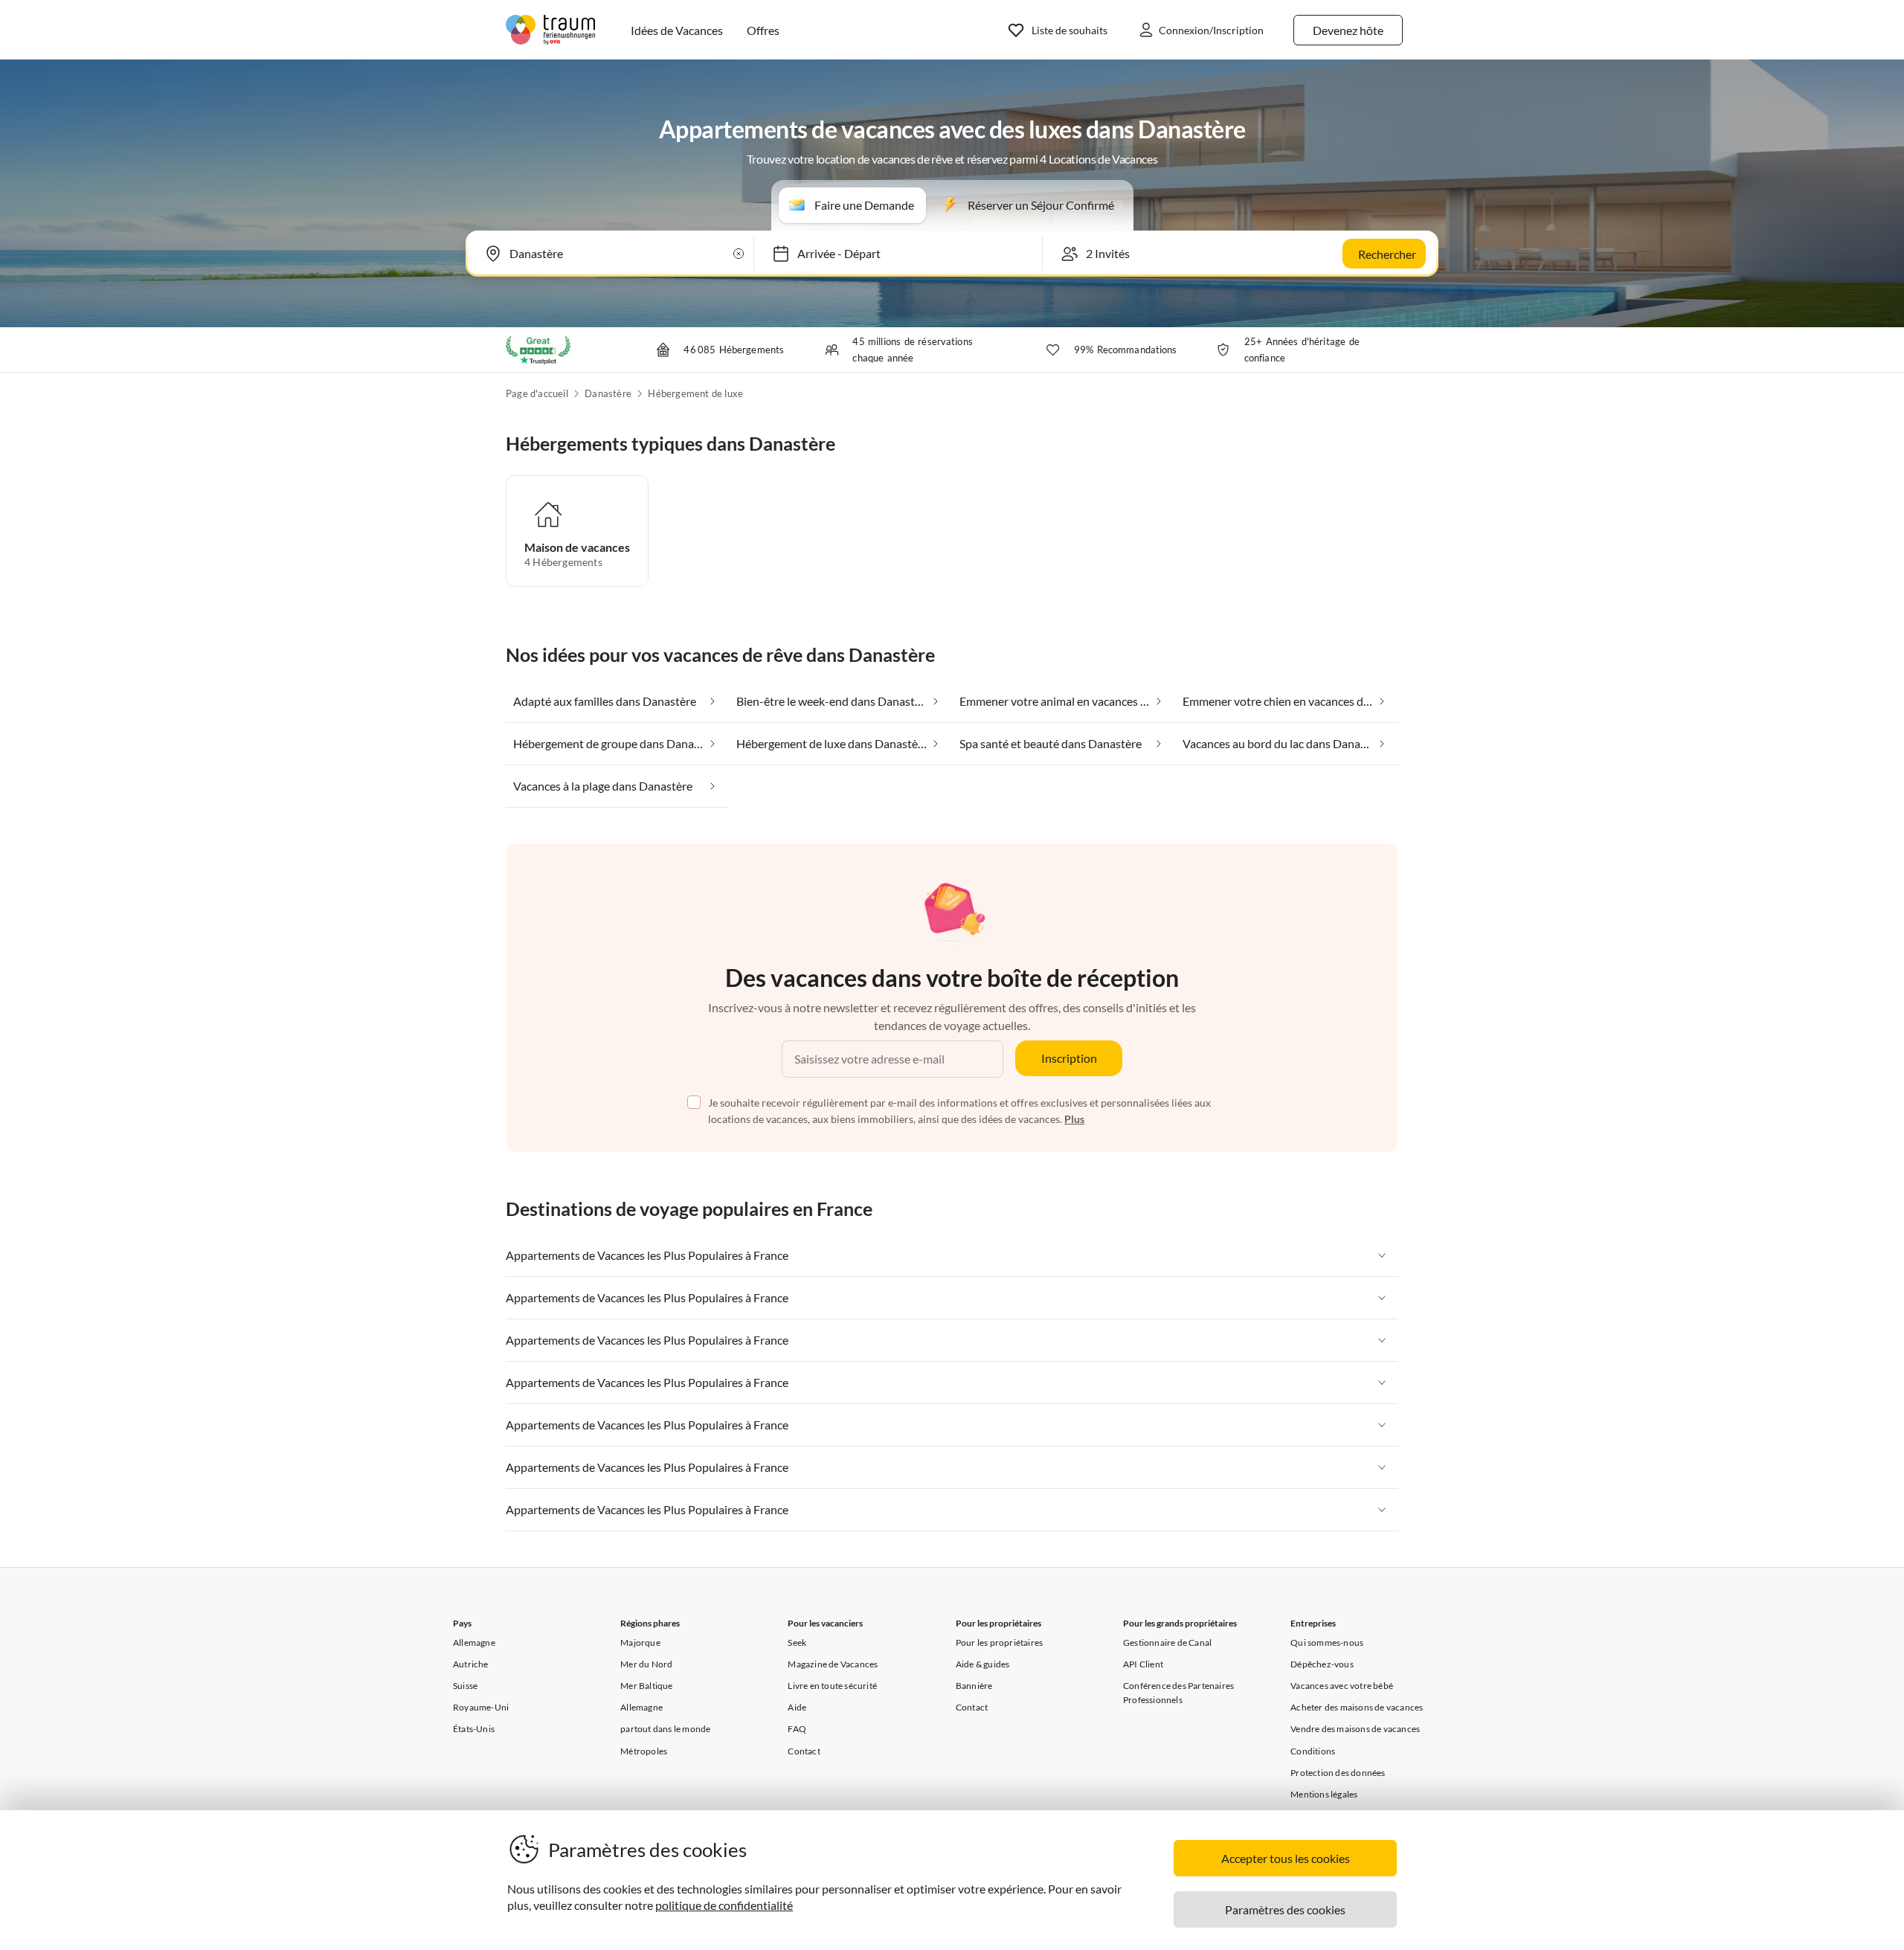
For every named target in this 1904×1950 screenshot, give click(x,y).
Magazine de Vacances (833, 1664)
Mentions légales (1324, 1794)
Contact (804, 1751)
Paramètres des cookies (1285, 1909)
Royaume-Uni (481, 1707)
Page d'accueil (537, 393)
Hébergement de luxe (695, 393)
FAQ (797, 1729)
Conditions (1313, 1751)
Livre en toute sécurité (832, 1686)
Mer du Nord (646, 1664)
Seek (797, 1642)
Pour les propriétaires (999, 1642)
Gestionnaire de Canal (1167, 1642)
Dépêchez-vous (1322, 1664)
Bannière (974, 1686)
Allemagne (474, 1642)
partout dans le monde (665, 1729)
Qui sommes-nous (1327, 1642)
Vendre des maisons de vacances (1355, 1729)
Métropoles (644, 1751)
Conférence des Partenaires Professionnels (1178, 1693)
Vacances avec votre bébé (1342, 1686)
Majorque (640, 1642)
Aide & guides (983, 1664)
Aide (797, 1707)
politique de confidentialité (724, 1905)
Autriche (471, 1664)
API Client (1143, 1664)
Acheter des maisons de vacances (1357, 1707)
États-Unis (474, 1729)
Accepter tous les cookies (1286, 1858)
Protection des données (1338, 1773)
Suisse (465, 1686)
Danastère (608, 393)
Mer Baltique (646, 1686)
